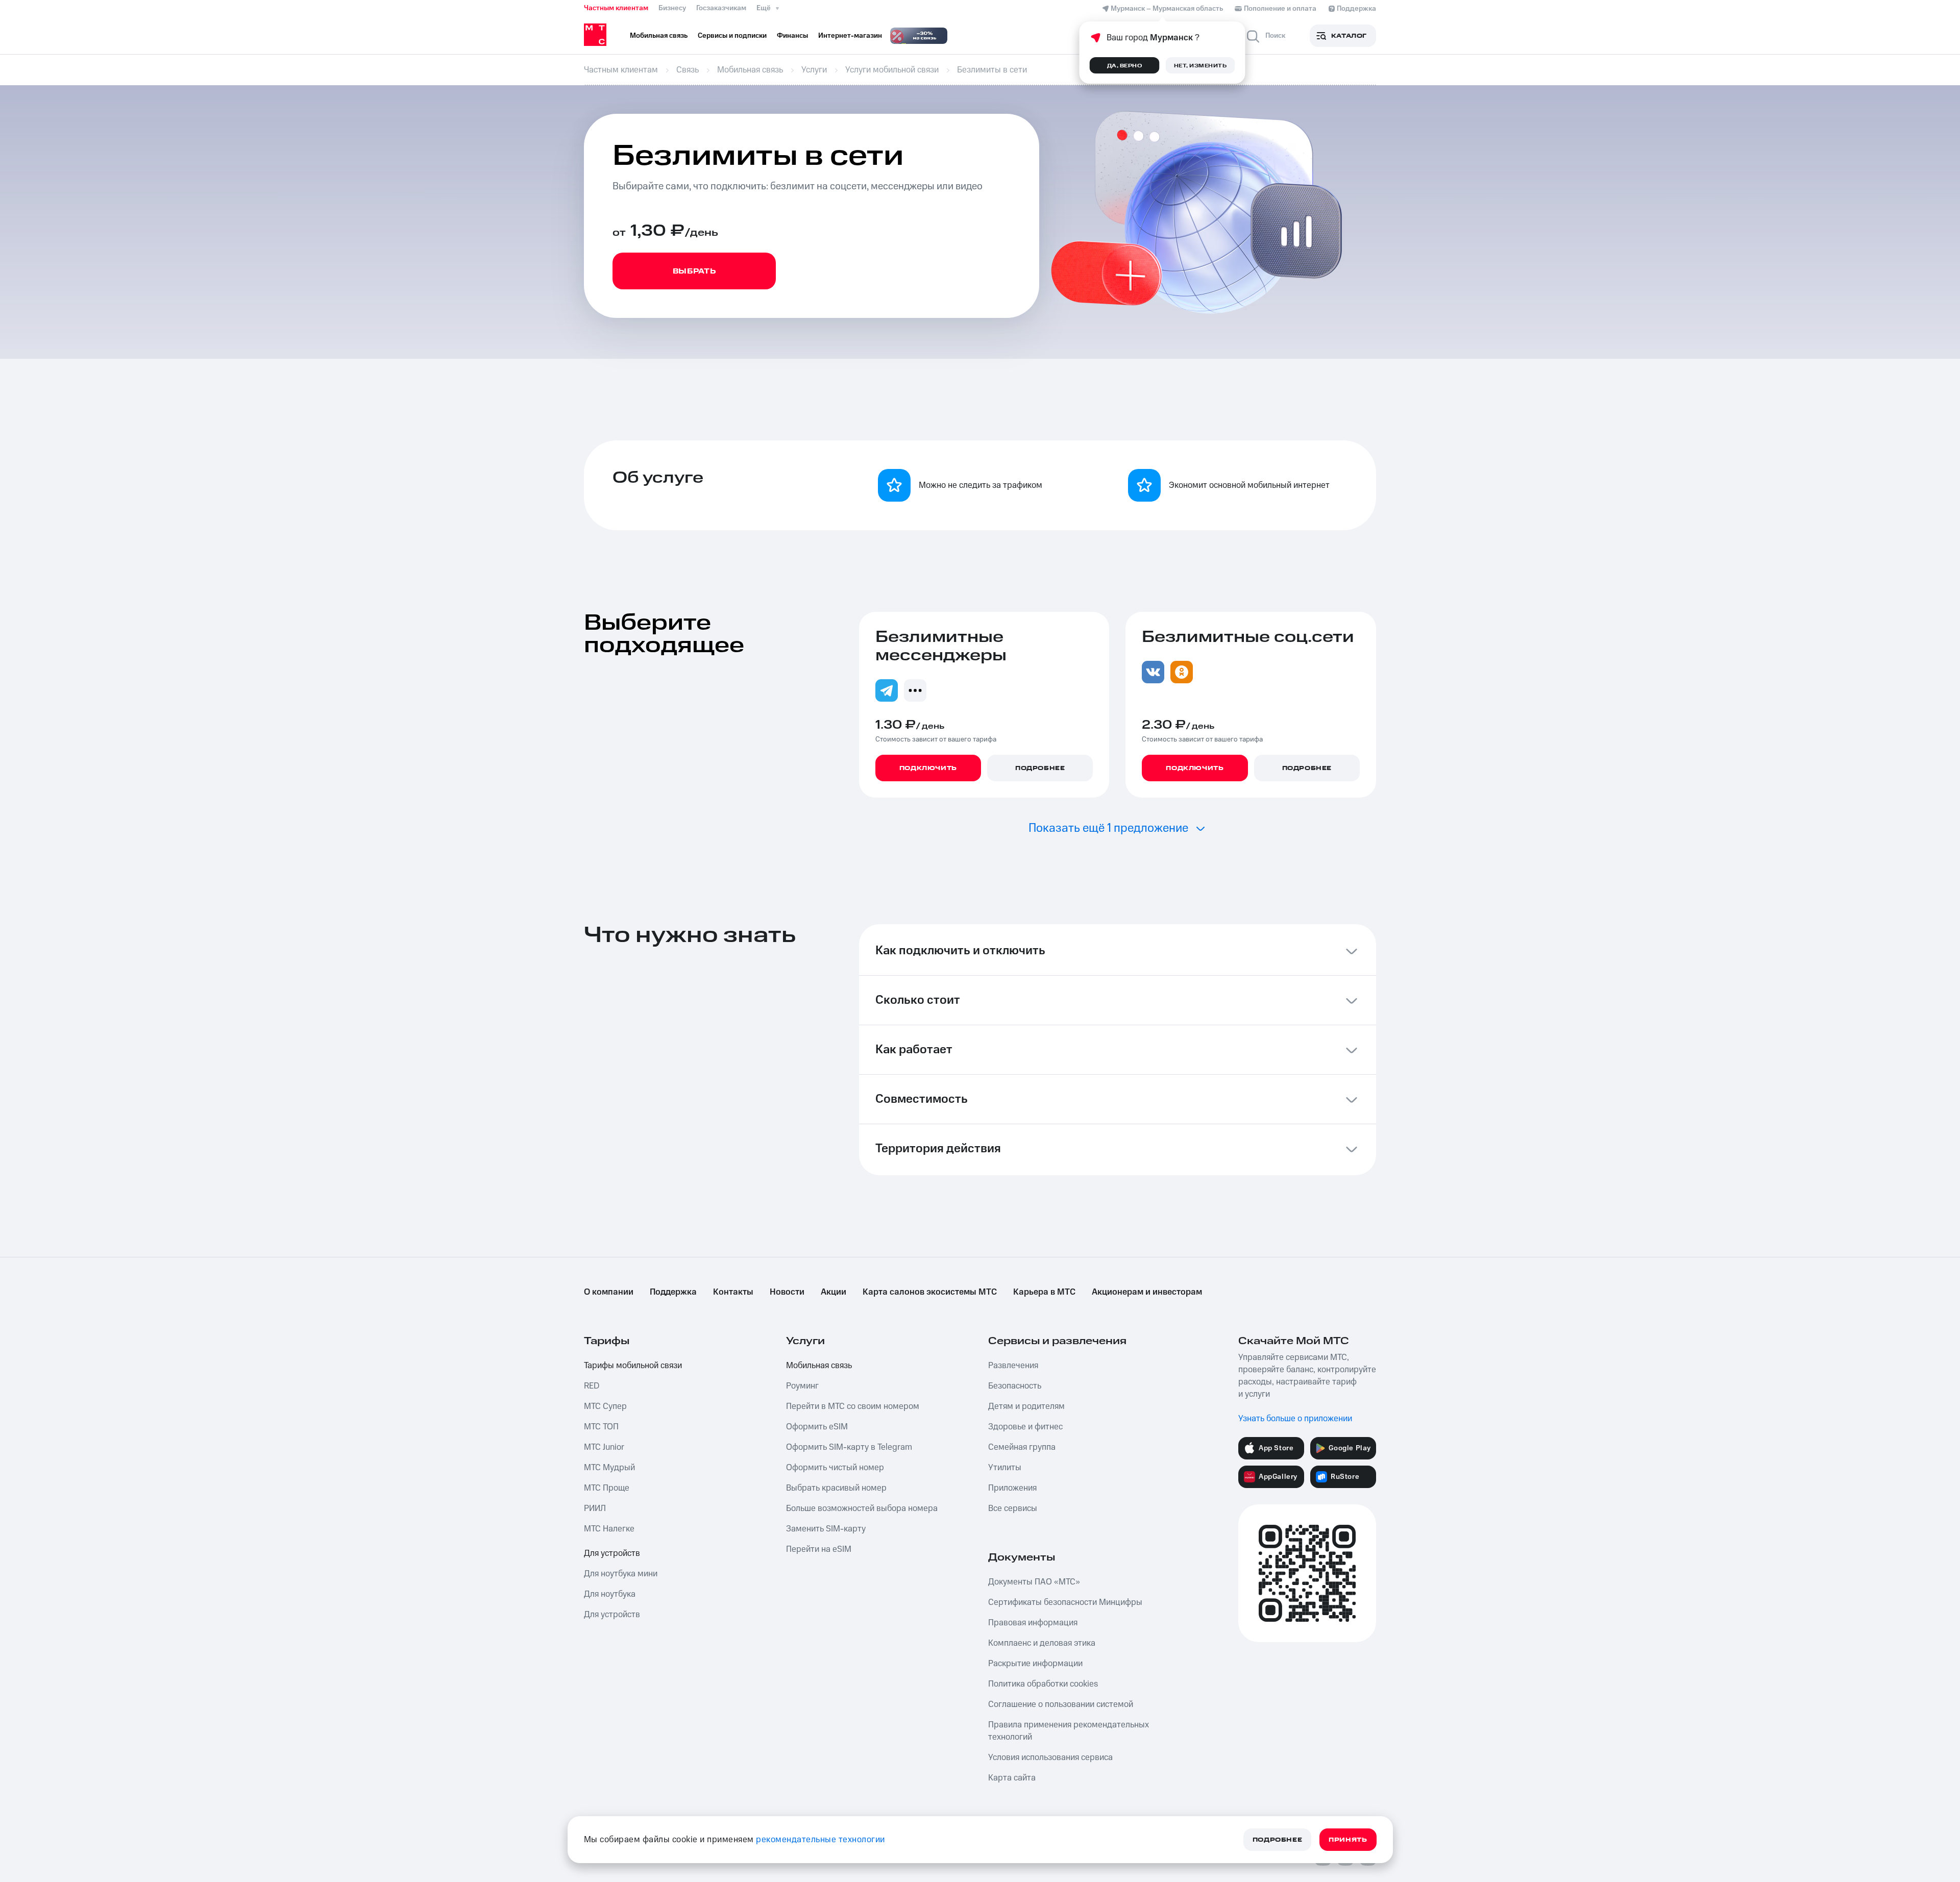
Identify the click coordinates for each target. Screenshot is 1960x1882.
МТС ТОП (601, 1427)
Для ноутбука (610, 1594)
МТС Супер (605, 1406)
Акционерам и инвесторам (1147, 1292)
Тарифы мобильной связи (633, 1366)
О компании (609, 1292)
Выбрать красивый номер (836, 1488)
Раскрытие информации (1035, 1664)
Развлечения (1013, 1366)
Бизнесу (672, 8)
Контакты (733, 1292)
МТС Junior (604, 1447)
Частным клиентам (616, 8)
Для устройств (612, 1553)
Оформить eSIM (817, 1427)
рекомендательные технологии (820, 1840)
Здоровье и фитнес (1025, 1427)
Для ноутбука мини (621, 1574)
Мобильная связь (819, 1366)
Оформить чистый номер (835, 1468)
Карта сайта (1012, 1778)
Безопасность (1015, 1386)
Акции (834, 1292)
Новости (787, 1292)
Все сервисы (1013, 1508)
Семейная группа (1022, 1447)
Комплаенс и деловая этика (1042, 1643)
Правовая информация (1033, 1623)
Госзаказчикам (721, 8)
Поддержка (673, 1292)
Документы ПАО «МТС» (1034, 1582)
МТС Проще (607, 1488)
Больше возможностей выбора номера (862, 1508)
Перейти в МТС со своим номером (853, 1406)
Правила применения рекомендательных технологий (1069, 1731)
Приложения (1012, 1488)
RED (592, 1386)
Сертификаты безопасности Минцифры (1065, 1602)
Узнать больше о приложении (1295, 1419)
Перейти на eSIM (819, 1549)
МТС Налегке (609, 1529)
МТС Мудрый (609, 1468)
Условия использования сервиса (1050, 1757)
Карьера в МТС (1044, 1292)
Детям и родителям (1026, 1406)
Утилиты (1005, 1468)
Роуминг (802, 1386)
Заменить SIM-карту (826, 1529)
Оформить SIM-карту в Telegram (849, 1447)
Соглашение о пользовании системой (1061, 1704)
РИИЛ (595, 1508)
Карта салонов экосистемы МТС (930, 1292)
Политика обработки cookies (1043, 1684)
